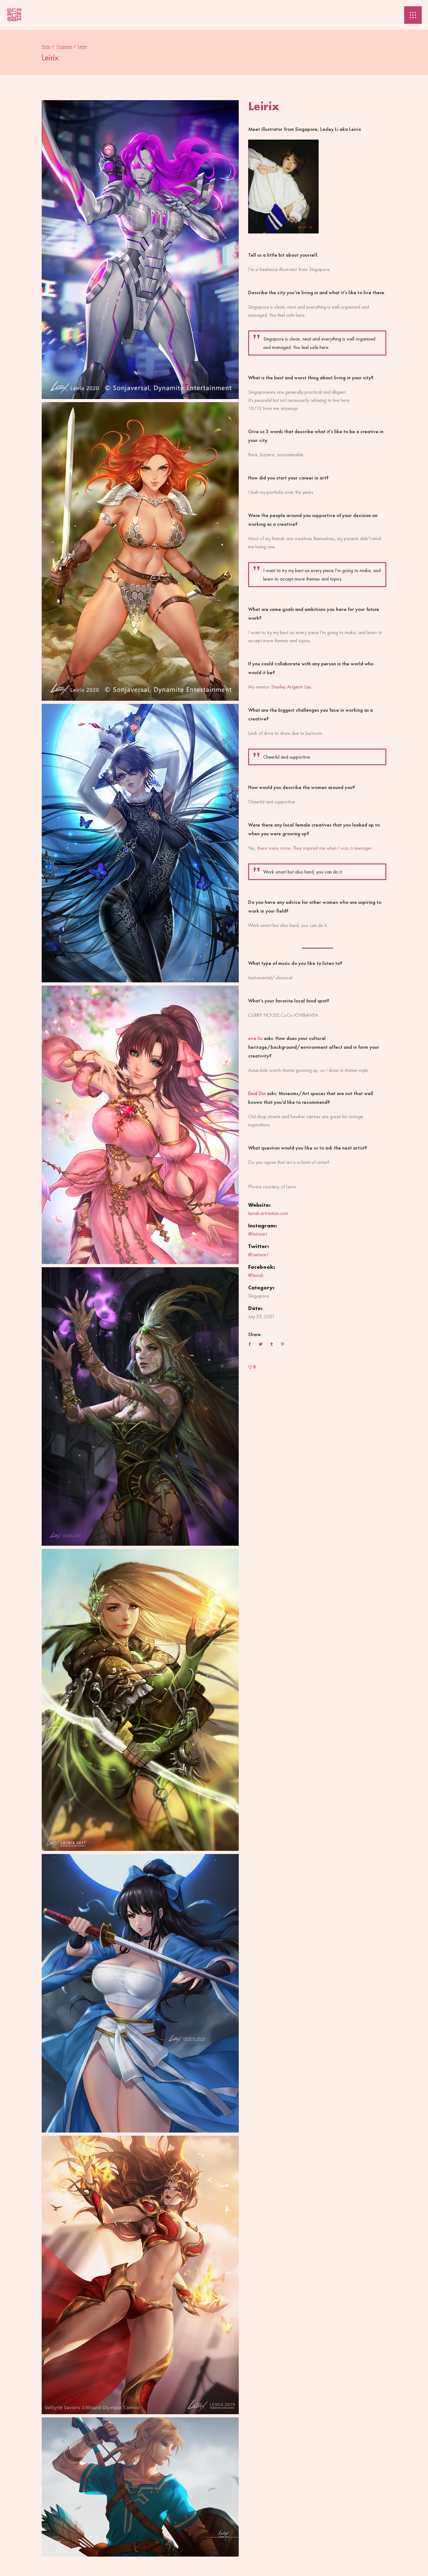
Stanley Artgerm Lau (291, 687)
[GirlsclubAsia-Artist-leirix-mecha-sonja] (140, 250)
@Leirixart (258, 1255)
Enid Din (257, 1093)
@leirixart (258, 1234)
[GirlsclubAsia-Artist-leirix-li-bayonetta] (140, 843)
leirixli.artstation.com (268, 1213)
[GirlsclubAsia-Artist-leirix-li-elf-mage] (140, 1700)
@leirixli (256, 1275)
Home (46, 46)
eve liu (255, 1038)
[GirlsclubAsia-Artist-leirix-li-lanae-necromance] (140, 1406)
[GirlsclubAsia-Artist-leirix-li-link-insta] (140, 2487)
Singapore (64, 46)
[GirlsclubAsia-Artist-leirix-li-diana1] (140, 2275)
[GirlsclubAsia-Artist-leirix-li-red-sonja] (140, 552)
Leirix (355, 129)
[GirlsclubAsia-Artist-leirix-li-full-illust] (140, 1125)
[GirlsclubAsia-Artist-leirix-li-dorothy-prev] (140, 1993)
